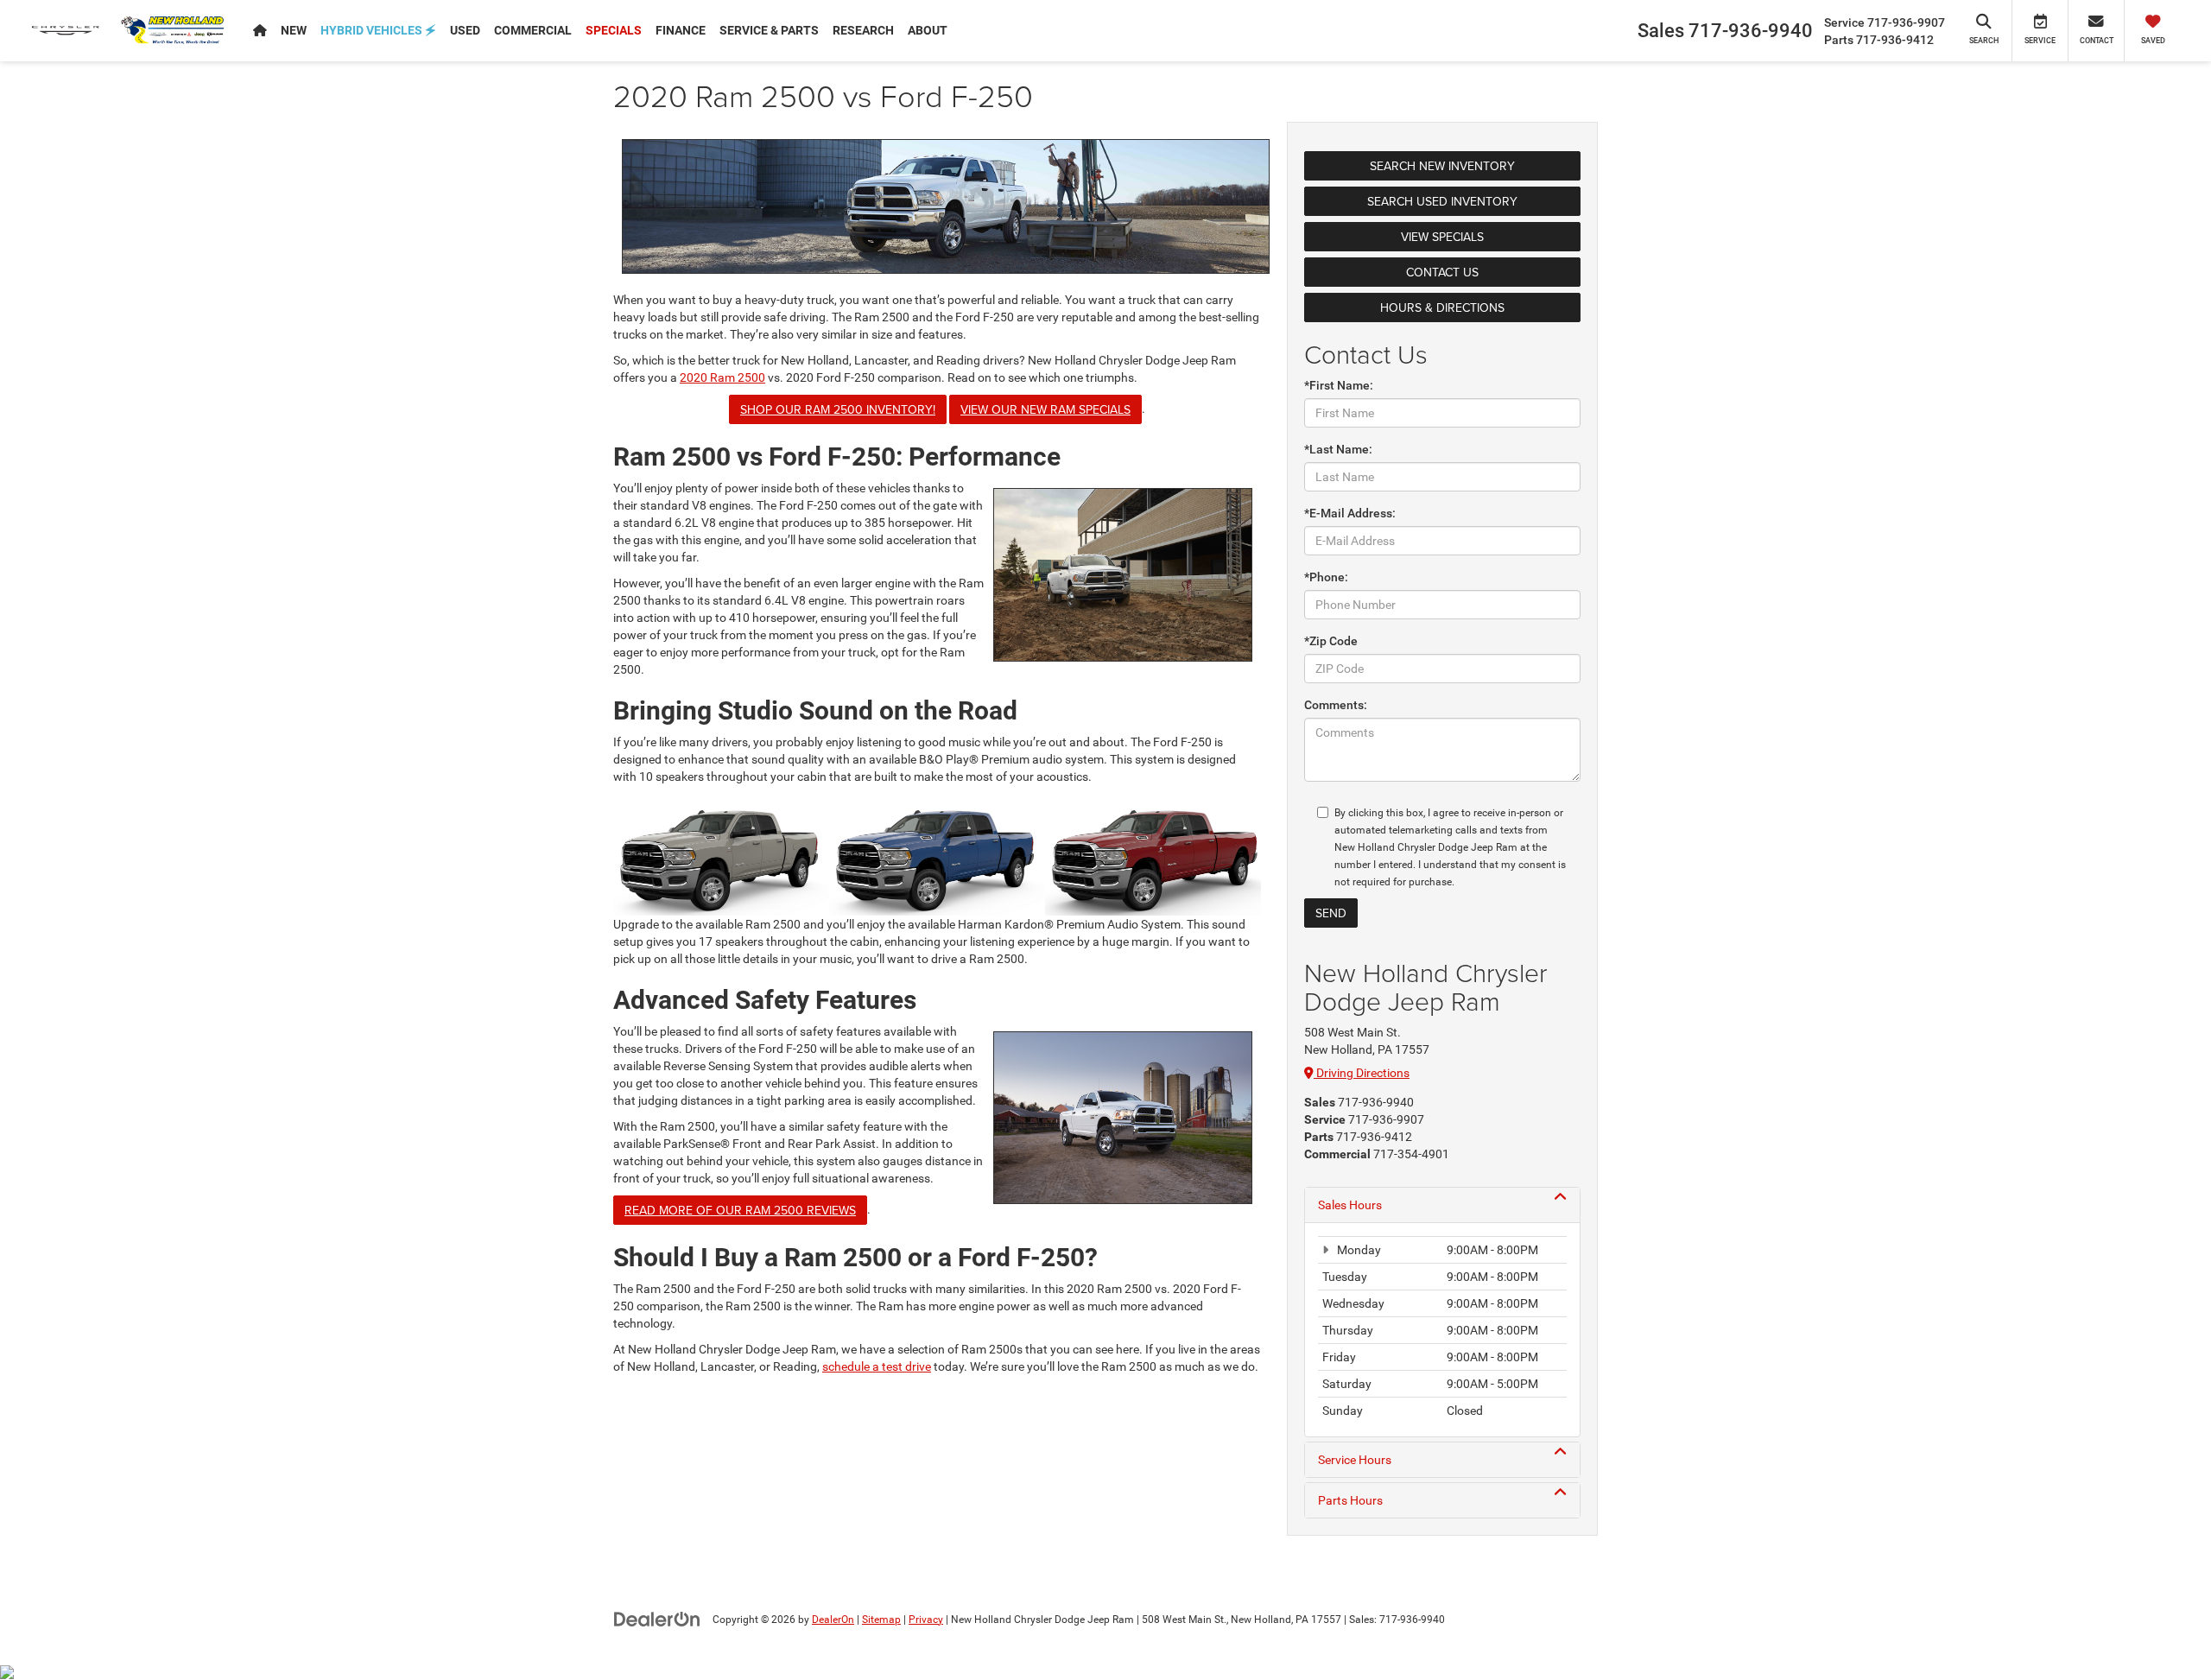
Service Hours (1355, 1460)
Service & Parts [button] (769, 30)
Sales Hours (1350, 1205)
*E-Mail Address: (1350, 513)
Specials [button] (614, 30)
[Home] (260, 30)
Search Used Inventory (1442, 201)
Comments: (1336, 705)
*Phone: (1326, 577)
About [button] (928, 30)
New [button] (294, 30)
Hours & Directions (1442, 307)
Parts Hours (1350, 1500)
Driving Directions (1362, 1073)
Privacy (926, 1620)
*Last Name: (1338, 449)
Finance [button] (681, 30)
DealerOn (833, 1620)
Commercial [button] (533, 30)
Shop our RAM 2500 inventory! (838, 409)
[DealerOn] (657, 1619)
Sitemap (881, 1620)
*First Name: (1339, 385)
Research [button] (863, 30)
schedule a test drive (877, 1366)
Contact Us (1442, 272)
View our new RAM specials (1045, 409)
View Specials (1442, 237)
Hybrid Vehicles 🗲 (378, 30)
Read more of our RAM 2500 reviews (740, 1210)
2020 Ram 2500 (722, 377)
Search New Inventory (1442, 166)
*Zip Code (1331, 641)
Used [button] (465, 30)
